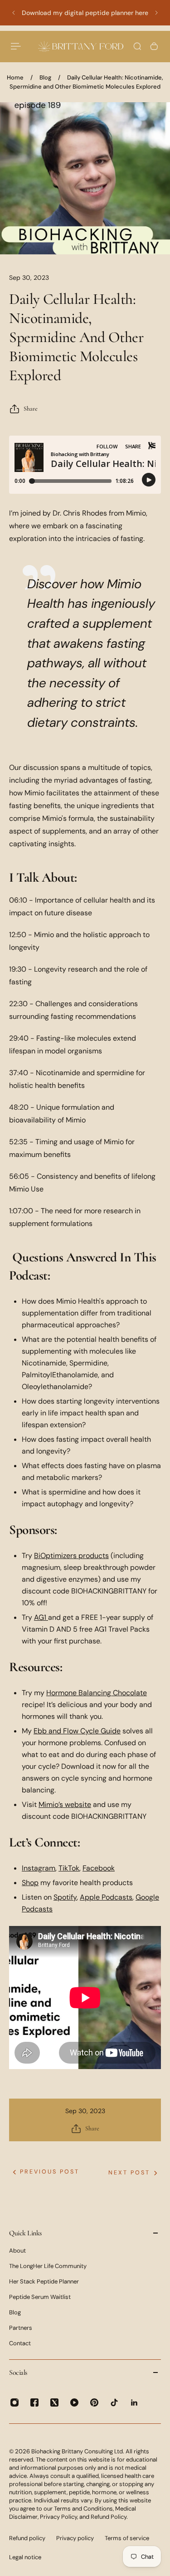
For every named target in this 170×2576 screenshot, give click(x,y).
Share (31, 409)
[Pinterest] (94, 2402)
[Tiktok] (114, 2402)
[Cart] (154, 46)
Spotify (65, 1897)
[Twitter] (54, 2402)
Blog (45, 77)
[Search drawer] (137, 46)
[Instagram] (15, 2402)
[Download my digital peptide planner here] (85, 13)
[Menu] (16, 46)
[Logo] (81, 46)
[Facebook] (34, 2402)
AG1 (40, 1617)
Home (15, 77)
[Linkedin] (134, 2402)
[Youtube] (74, 2402)
